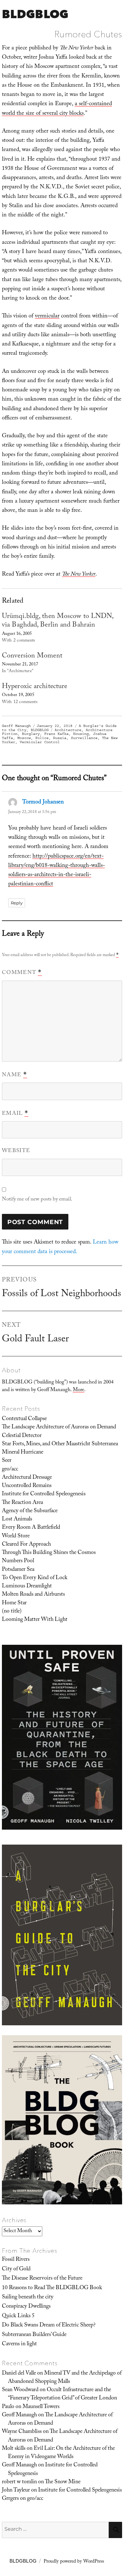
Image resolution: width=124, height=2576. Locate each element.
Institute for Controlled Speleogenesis (44, 1494)
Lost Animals (17, 1520)
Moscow (24, 738)
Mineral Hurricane (23, 1453)
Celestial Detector (22, 1436)
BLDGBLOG (35, 14)
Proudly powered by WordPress (74, 2562)
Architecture (68, 730)
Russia (60, 738)
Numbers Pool (18, 1561)
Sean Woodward (20, 2390)
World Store (16, 1536)
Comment (22, 973)
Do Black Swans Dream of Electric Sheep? (49, 2326)
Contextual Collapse (24, 1419)
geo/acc (10, 1469)
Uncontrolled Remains (27, 1486)
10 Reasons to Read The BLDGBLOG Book (52, 2288)
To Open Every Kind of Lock (35, 1578)
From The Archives (30, 2251)
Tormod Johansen (43, 803)
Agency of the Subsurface (30, 1511)
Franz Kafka (56, 734)
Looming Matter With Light (35, 1620)
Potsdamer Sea (18, 1570)
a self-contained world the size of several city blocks (57, 109)
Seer (7, 1461)
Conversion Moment (32, 656)
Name (14, 1075)
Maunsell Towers (41, 2407)
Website (16, 1151)
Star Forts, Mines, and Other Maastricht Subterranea (60, 1444)
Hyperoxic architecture (34, 687)
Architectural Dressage (27, 1478)
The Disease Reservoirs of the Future (42, 2279)
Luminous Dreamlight (27, 1586)
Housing (81, 734)
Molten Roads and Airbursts (33, 1595)
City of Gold (16, 2269)
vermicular (47, 317)
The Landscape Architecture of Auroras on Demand (59, 1427)
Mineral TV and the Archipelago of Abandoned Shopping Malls (65, 2378)
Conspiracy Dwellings (26, 2307)
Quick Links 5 (18, 2316)
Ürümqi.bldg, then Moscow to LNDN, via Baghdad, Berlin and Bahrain (58, 621)
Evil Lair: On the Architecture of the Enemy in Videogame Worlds (61, 2453)
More (79, 1390)
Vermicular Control (40, 742)
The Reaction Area (22, 1503)
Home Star (14, 1603)
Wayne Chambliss (22, 2432)
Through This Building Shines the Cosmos (49, 1553)
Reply (17, 903)
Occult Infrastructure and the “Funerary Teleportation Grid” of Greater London (62, 2394)
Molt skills (14, 2449)
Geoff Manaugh (16, 726)
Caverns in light (19, 2344)
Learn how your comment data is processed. (60, 1247)
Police (42, 738)
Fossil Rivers (16, 2260)
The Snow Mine (63, 2482)
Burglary (31, 734)
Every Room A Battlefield (31, 1528)
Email (15, 1114)
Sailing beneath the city (28, 2297)
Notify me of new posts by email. (37, 1200)
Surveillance (84, 738)
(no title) (12, 1612)
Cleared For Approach (26, 1545)
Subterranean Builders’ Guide (34, 2335)
